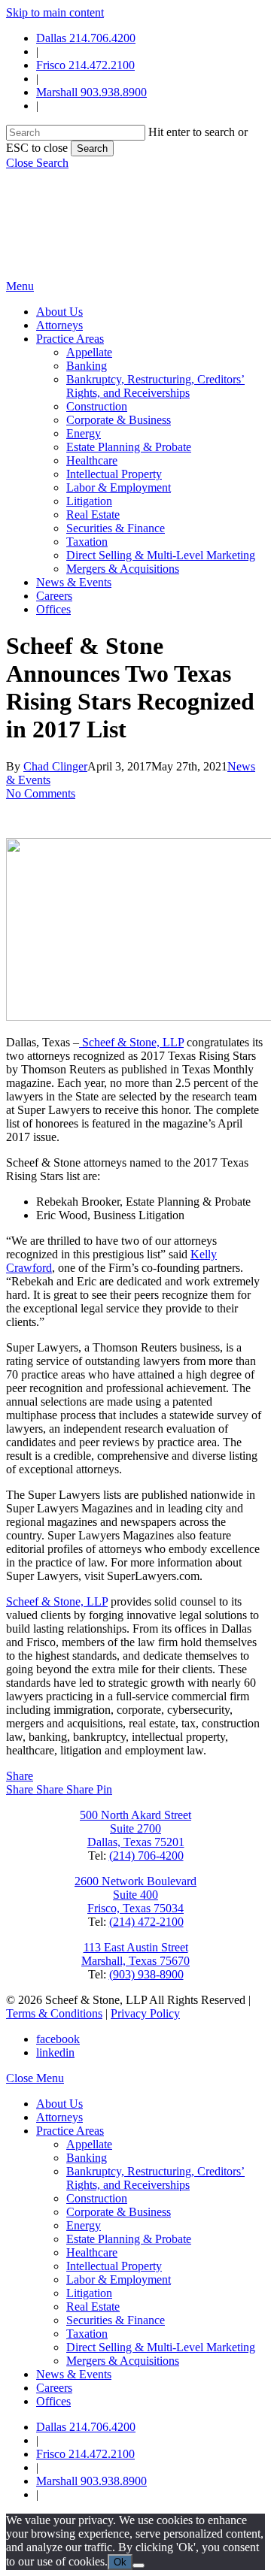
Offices (53, 2401)
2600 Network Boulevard (135, 1881)
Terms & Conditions (54, 2013)
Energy (84, 2225)
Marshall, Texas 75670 (135, 1961)
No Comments (41, 793)
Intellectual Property (114, 2266)
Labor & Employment (119, 2279)
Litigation (89, 2293)
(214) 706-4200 (146, 1856)
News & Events (74, 2374)
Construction (97, 2198)
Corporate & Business (119, 2212)
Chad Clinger (55, 766)
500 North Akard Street (135, 1815)
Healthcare (92, 2252)
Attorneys (59, 2117)
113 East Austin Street (136, 1947)
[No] (139, 2565)
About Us (59, 2104)
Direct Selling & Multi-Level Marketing (161, 2347)
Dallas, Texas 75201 (136, 1842)
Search (92, 148)
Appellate (89, 2144)
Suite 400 (135, 1895)
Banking (87, 2158)
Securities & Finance (116, 2320)
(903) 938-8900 (146, 1974)
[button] (37, 163)
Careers (54, 2388)
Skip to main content (55, 12)
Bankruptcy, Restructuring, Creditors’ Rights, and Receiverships (155, 2178)
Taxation (87, 2334)
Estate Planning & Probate (129, 2239)
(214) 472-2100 (146, 1922)
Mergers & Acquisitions (123, 2361)
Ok (120, 2562)
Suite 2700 (135, 1828)
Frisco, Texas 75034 (135, 1908)
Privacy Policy (145, 2013)
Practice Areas (70, 2131)
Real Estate (93, 2307)
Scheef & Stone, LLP (131, 1042)
